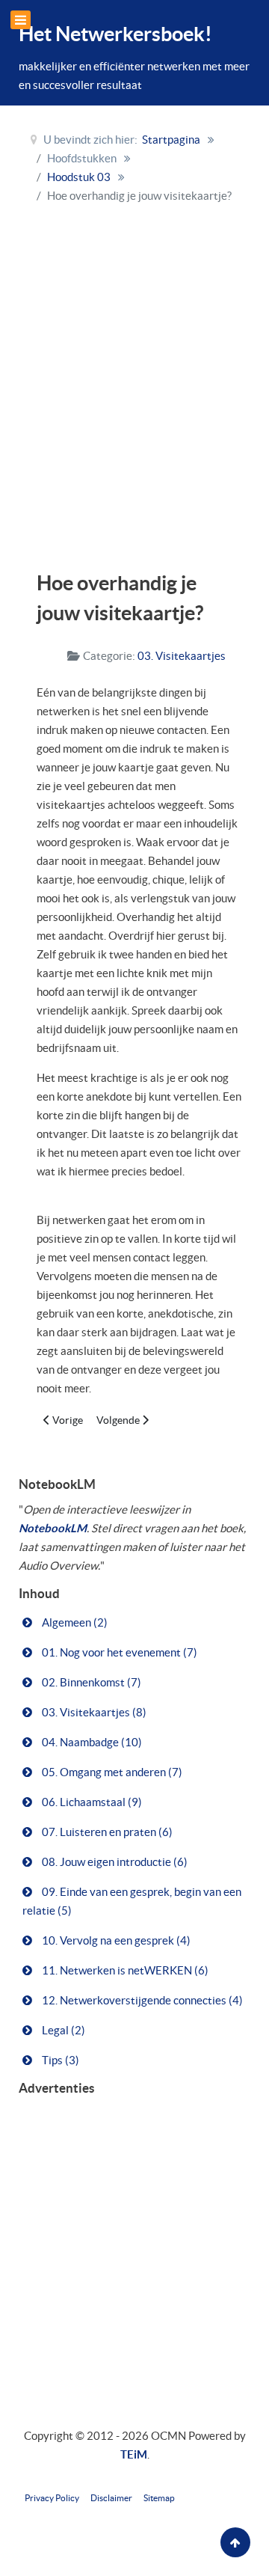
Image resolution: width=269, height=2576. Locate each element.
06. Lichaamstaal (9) (91, 1802)
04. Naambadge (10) (91, 1742)
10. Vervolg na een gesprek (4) (115, 1940)
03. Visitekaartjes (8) (93, 1712)
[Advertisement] (134, 383)
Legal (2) (62, 2030)
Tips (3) (59, 2060)
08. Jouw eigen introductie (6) (114, 1862)
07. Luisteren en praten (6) (106, 1832)
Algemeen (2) (74, 1622)
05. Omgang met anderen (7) (111, 1772)
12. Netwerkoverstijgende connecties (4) (141, 2000)
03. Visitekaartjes (182, 656)
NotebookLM (53, 1528)
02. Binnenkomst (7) (90, 1682)
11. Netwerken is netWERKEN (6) (124, 1970)
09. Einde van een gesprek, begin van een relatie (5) (132, 1901)
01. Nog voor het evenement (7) (118, 1652)
